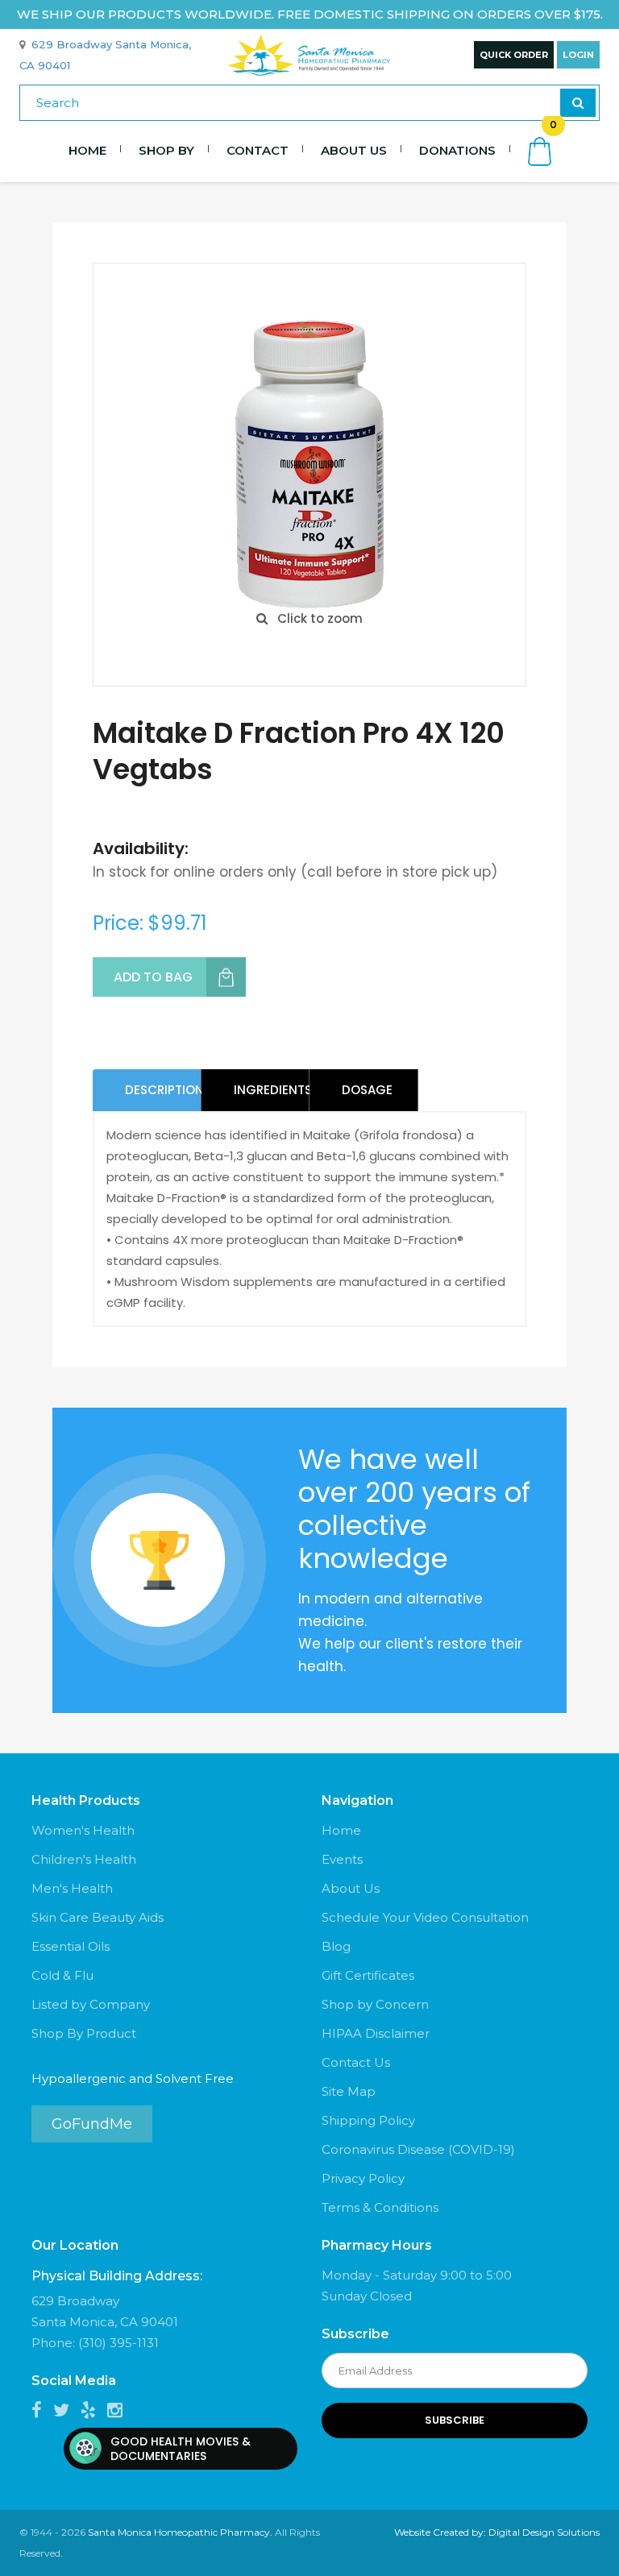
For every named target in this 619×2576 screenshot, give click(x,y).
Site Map (349, 2091)
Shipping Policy (368, 2120)
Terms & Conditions (380, 2207)
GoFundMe (92, 2124)
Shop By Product (84, 2033)
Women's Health (83, 1830)
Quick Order (514, 55)
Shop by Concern (375, 2004)
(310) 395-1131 (118, 2343)
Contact (258, 150)
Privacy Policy (363, 2178)
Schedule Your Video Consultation (425, 1917)
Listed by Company (91, 2004)
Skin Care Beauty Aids (98, 1917)
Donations (457, 150)
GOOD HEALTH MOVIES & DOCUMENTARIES (181, 2449)
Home (87, 150)
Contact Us (356, 2062)
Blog (336, 1946)
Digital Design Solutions (544, 2532)
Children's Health (84, 1859)
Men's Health (72, 1888)
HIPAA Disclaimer (376, 2033)
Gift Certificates (368, 1975)
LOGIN (578, 55)
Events (342, 1859)
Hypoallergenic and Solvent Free (133, 2078)
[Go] (578, 103)
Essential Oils (71, 1946)
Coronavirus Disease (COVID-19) (418, 2149)
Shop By (166, 150)
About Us (354, 150)
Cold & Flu (62, 1975)
